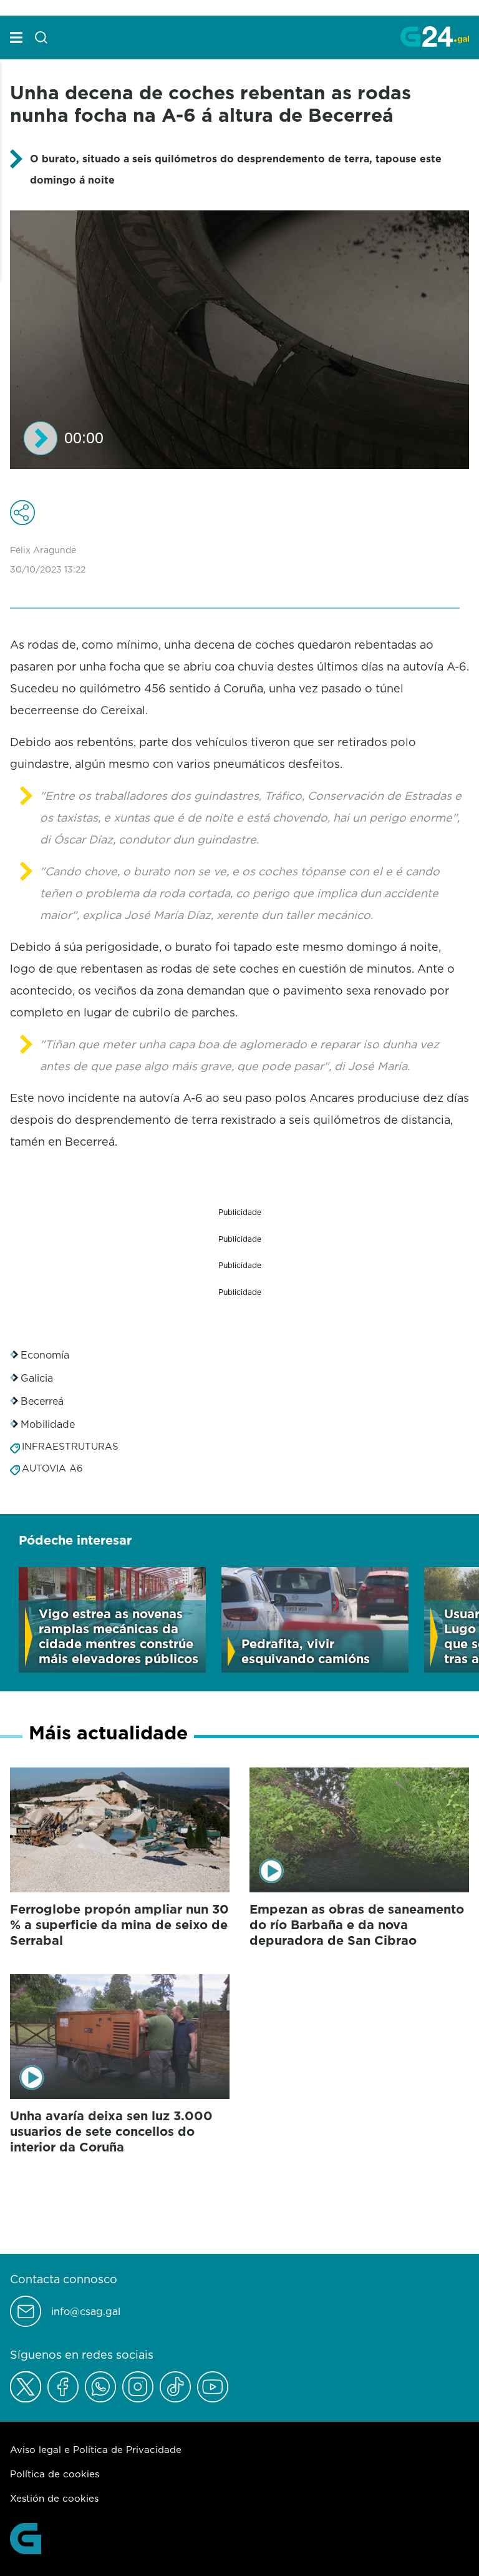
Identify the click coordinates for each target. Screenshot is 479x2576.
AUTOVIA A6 (52, 1468)
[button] (41, 438)
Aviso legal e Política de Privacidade (96, 2450)
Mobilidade (48, 1424)
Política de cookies (55, 2474)
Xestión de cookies (54, 2498)
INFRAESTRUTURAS (70, 1446)
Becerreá (42, 1401)
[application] (239, 340)
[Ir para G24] (435, 36)
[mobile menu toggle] (16, 37)
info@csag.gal (86, 2312)
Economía (45, 1355)
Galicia (37, 1378)
